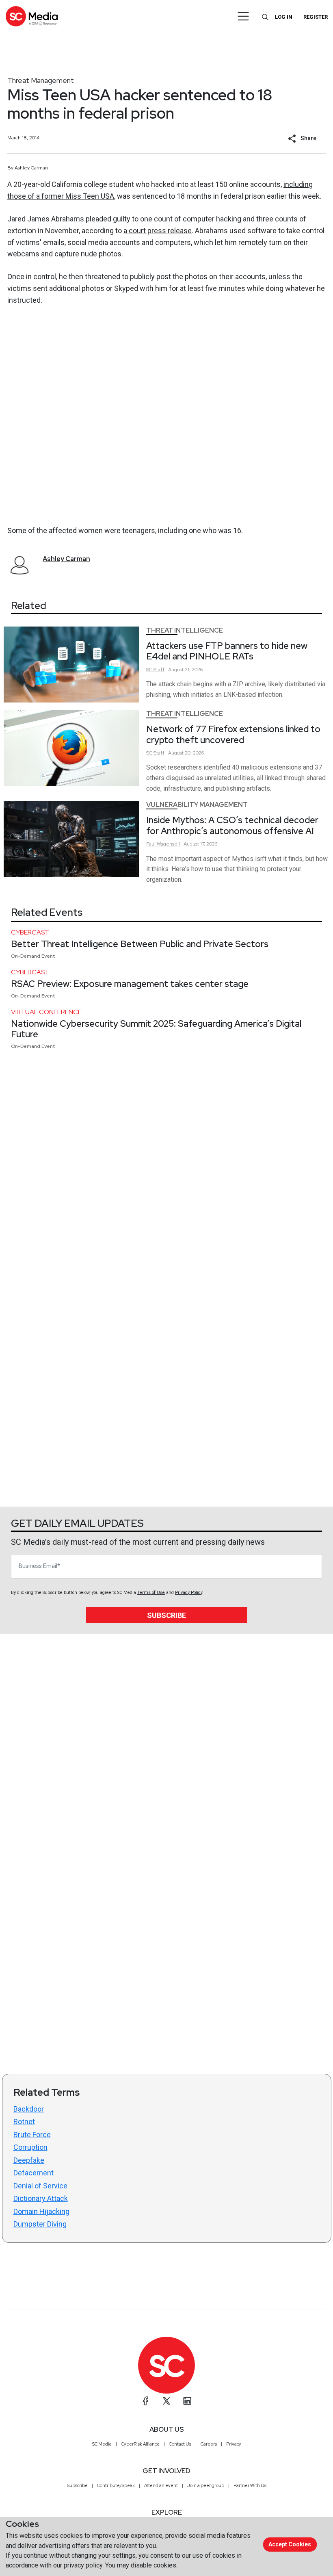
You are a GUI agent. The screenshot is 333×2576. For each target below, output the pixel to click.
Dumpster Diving (40, 2224)
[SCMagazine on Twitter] (166, 2401)
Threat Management (41, 80)
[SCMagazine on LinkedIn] (187, 2401)
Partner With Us (250, 2485)
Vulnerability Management (197, 805)
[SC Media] (32, 16)
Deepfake (29, 2160)
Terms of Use (151, 1593)
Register (316, 17)
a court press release (158, 231)
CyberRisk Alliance (140, 2444)
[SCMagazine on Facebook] (146, 2401)
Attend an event (161, 2485)
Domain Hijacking (41, 2211)
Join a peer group (206, 2485)
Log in (284, 17)
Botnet (24, 2122)
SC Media (102, 2444)
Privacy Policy (189, 1593)
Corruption (30, 2147)
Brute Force (32, 2135)
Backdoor (29, 2109)
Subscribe (166, 1615)
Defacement (34, 2173)
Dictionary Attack (41, 2198)
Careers (209, 2444)
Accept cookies (290, 2544)
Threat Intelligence (185, 630)
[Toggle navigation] (243, 16)
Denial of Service (40, 2186)
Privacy (234, 2444)
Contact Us (180, 2444)
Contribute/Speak (116, 2485)
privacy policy (83, 2565)
